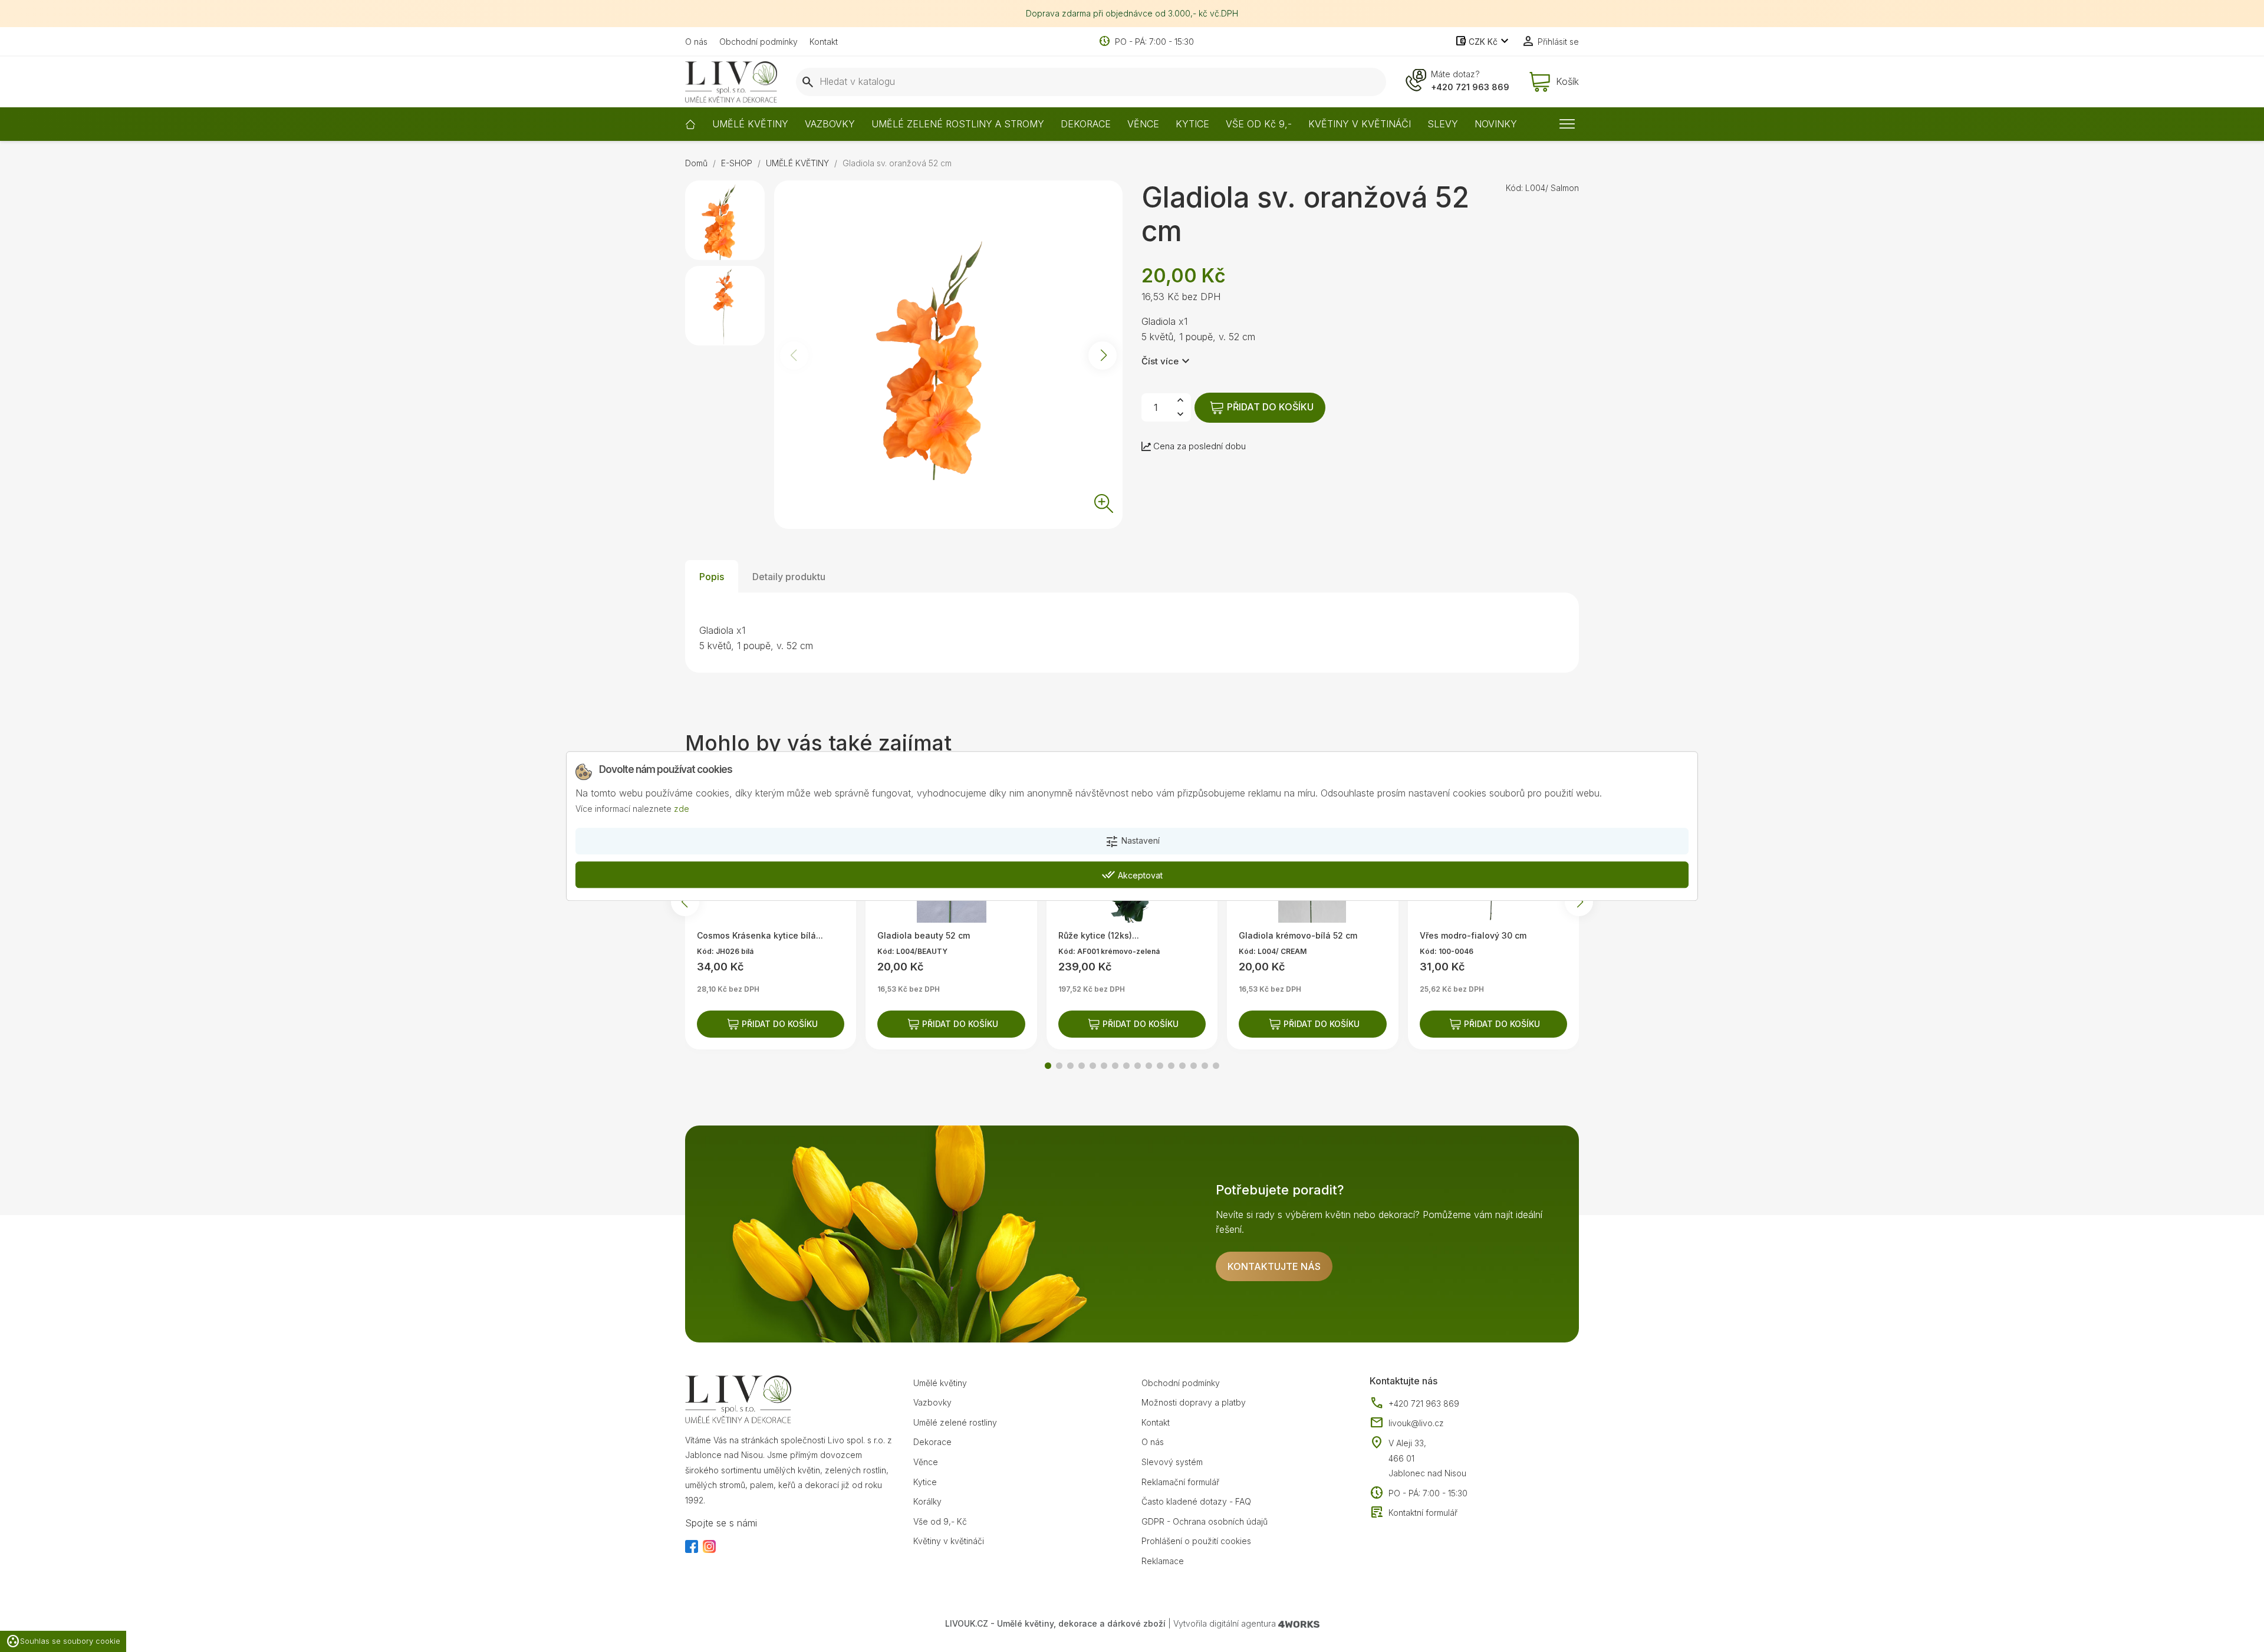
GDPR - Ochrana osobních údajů (1205, 1521)
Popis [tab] (712, 577)
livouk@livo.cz (1407, 1423)
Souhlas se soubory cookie (63, 1641)
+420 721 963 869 (1470, 87)
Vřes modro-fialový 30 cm (1473, 935)
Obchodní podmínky (758, 42)
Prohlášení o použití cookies (1196, 1541)
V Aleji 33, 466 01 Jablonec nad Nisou (1427, 1458)
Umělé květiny (940, 1383)
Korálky (927, 1501)
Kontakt (824, 42)
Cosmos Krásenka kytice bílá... (760, 935)
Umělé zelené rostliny (955, 1422)
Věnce (926, 1462)
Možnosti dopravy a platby (1194, 1402)
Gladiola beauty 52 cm (924, 935)
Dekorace (932, 1442)
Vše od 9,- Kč (940, 1521)
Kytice (925, 1482)
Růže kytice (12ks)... (1099, 935)
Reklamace (1163, 1561)
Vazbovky (932, 1402)
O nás (696, 42)
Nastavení (1132, 842)
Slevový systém (1172, 1462)
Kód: (1514, 188)
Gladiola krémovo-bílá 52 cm (1298, 935)
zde (682, 809)
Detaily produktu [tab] (789, 577)
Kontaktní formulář (1414, 1513)
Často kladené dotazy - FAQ (1196, 1501)
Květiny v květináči (949, 1541)
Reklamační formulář (1180, 1482)
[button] (1103, 356)
